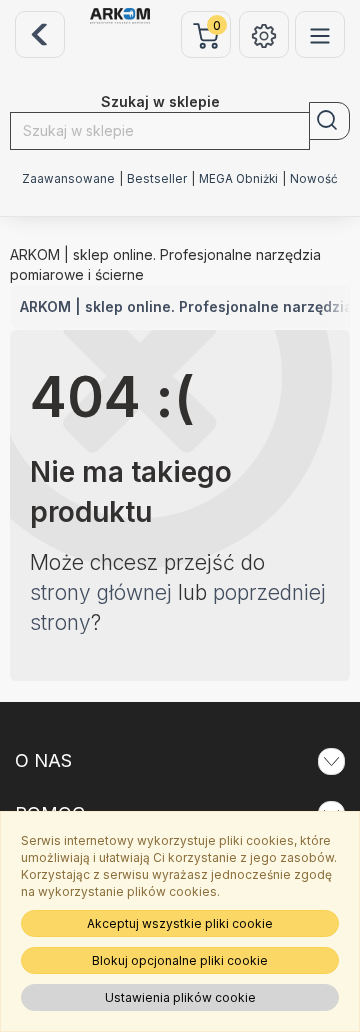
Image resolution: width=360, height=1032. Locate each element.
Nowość (314, 179)
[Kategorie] (320, 34)
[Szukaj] (329, 121)
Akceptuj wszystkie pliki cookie (180, 923)
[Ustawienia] (264, 34)
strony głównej (101, 592)
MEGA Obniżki (238, 179)
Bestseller (157, 179)
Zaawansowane (68, 179)
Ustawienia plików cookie (180, 997)
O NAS (43, 760)
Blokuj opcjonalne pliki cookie (180, 960)
